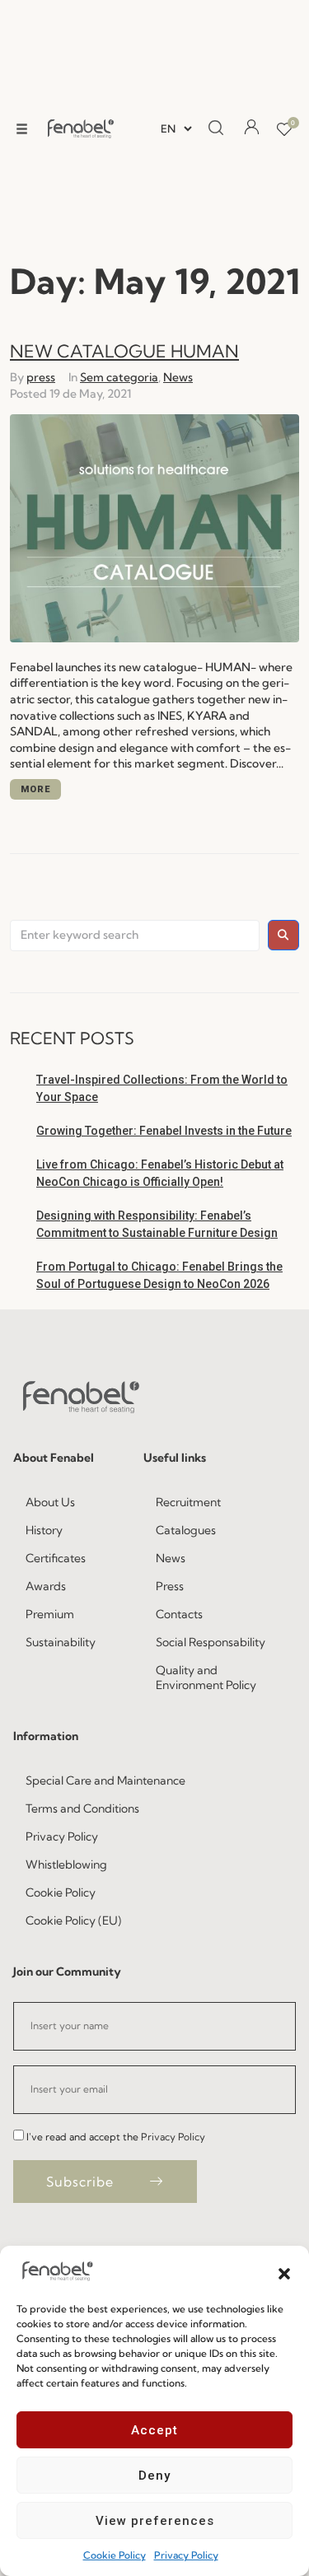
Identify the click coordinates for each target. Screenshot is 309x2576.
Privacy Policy (186, 2555)
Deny (154, 2476)
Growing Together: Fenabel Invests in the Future (164, 1131)
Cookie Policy (115, 2555)
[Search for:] (135, 936)
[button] (284, 2272)
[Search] (216, 128)
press (41, 377)
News (178, 377)
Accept (154, 2430)
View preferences (155, 2521)
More (35, 789)
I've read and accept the (116, 2137)
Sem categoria (119, 377)
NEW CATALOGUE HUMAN (124, 351)
